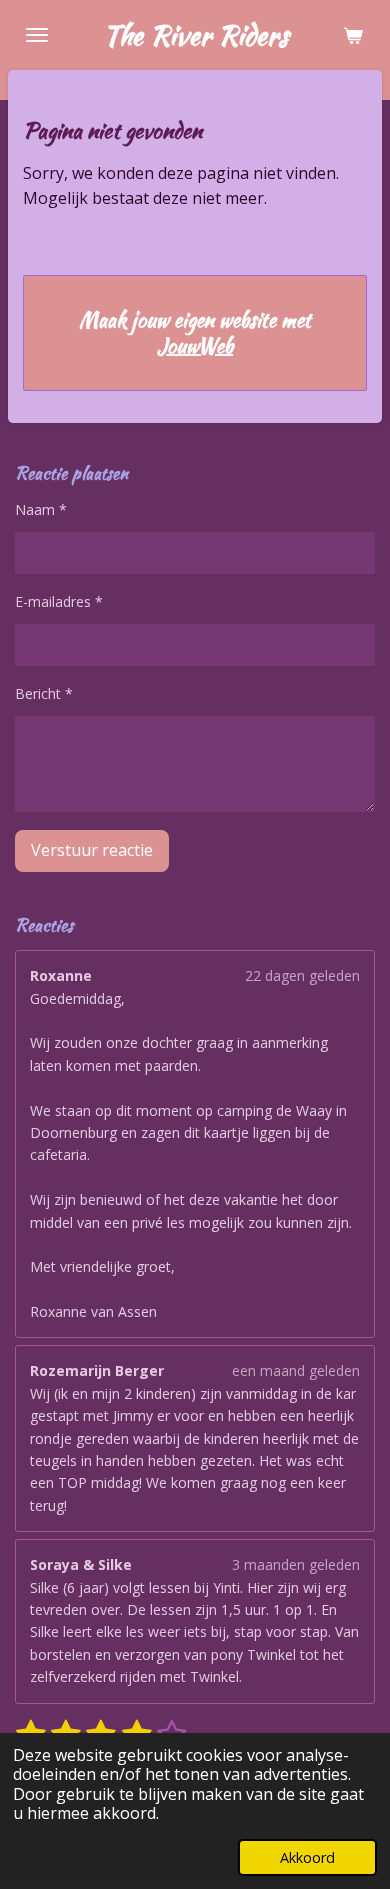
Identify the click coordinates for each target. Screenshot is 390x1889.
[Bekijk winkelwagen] (353, 35)
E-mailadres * (59, 601)
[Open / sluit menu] (37, 35)
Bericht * (44, 693)
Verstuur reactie (92, 850)
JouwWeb (195, 346)
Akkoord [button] (307, 1857)
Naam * (41, 509)
